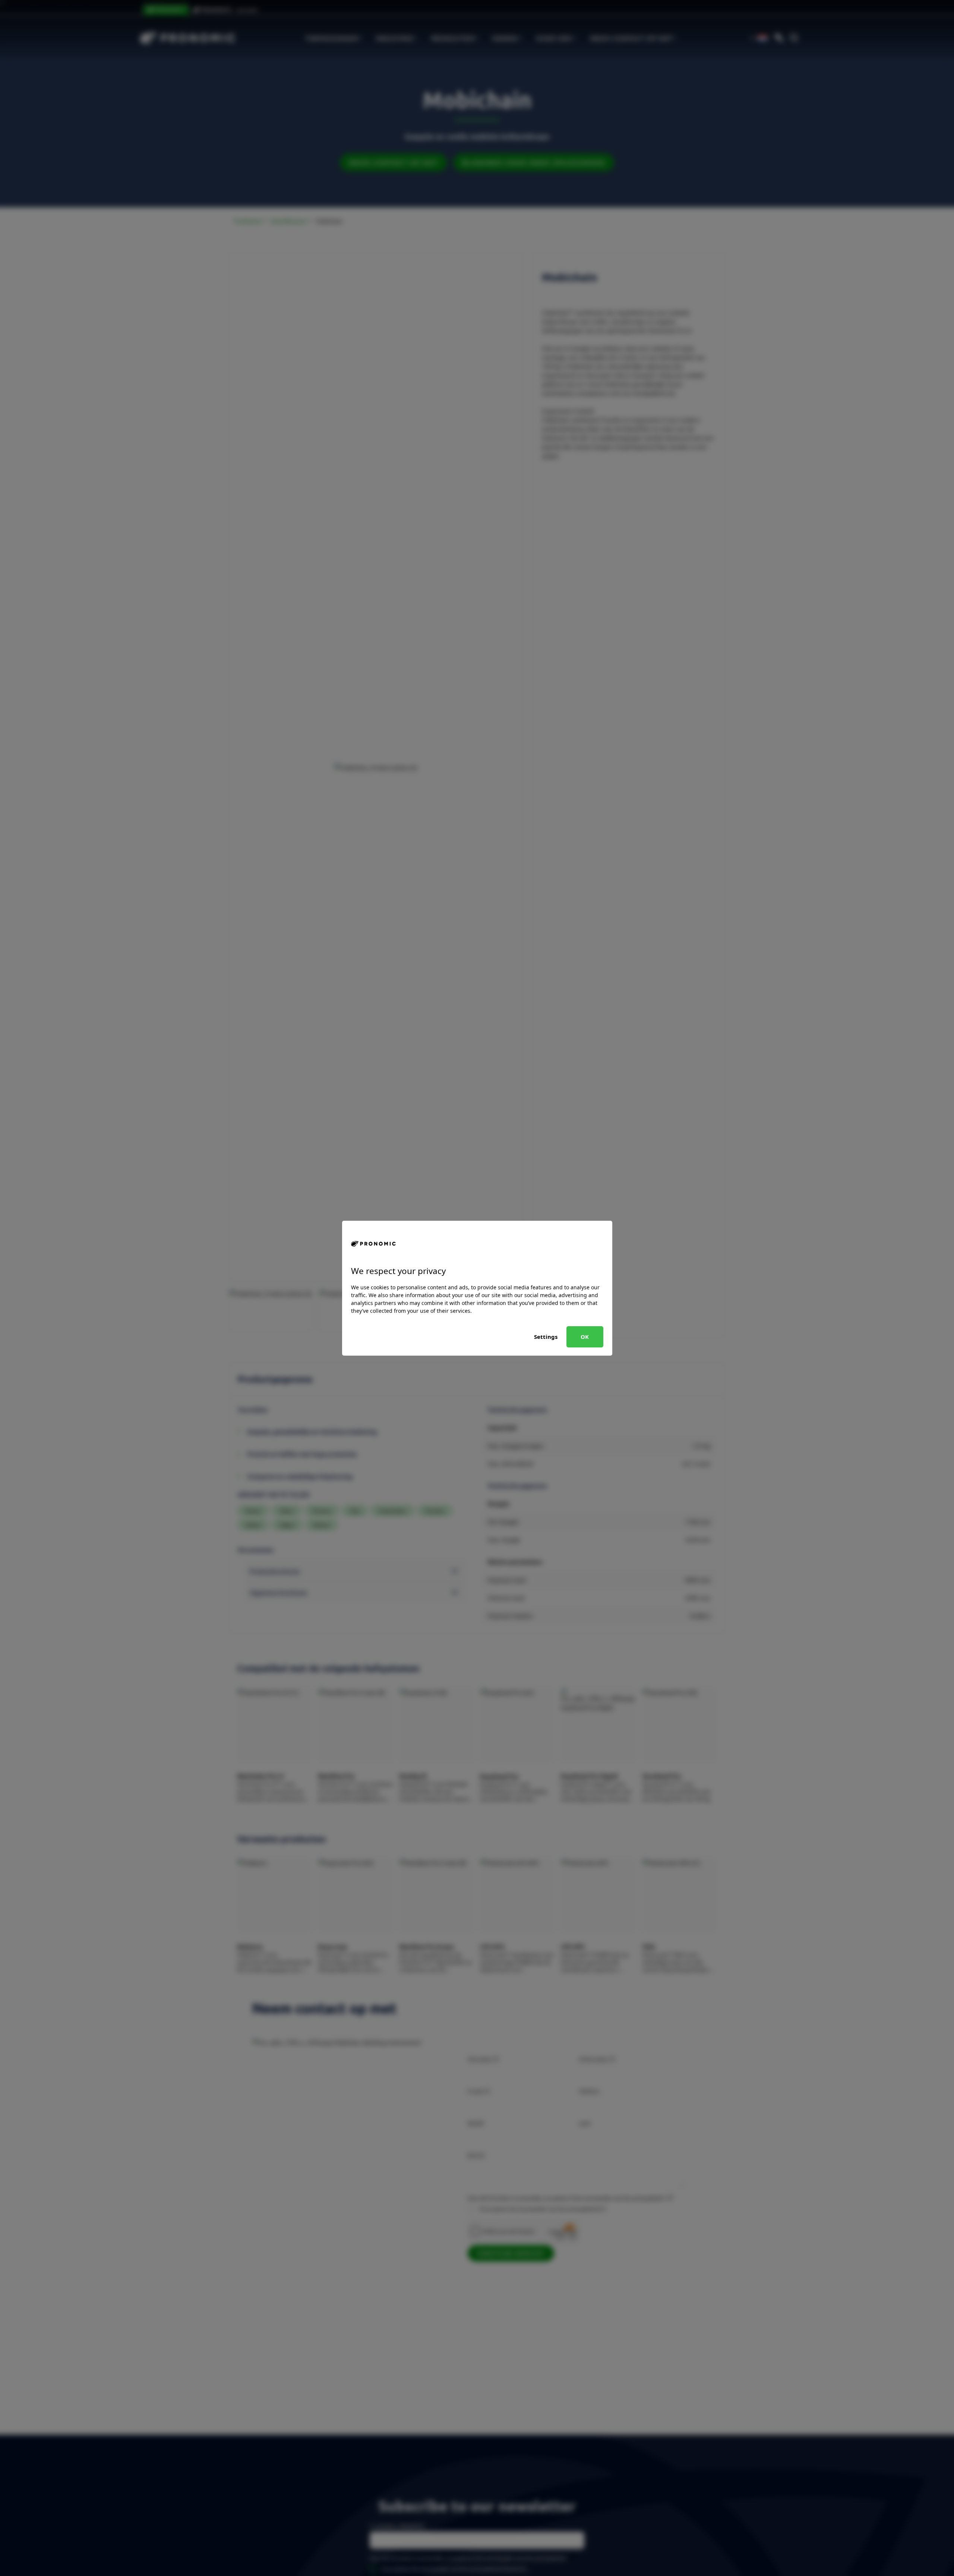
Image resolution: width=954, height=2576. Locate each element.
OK (585, 1337)
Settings (546, 1337)
